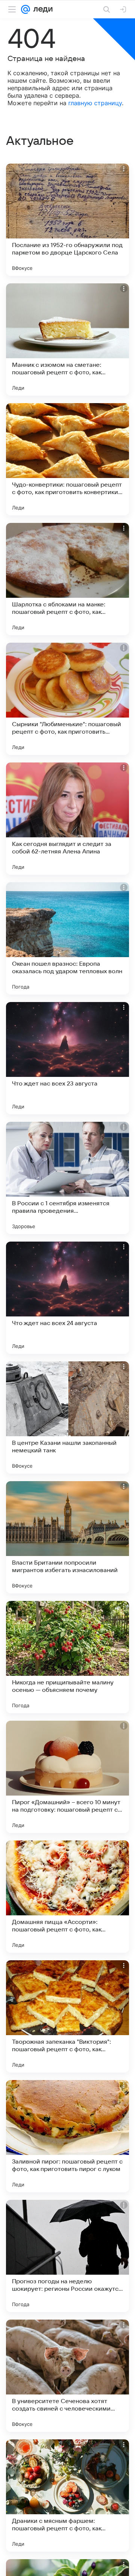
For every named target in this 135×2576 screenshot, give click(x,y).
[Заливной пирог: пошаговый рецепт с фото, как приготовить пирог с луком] (67, 2136)
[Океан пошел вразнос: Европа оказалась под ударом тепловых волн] (67, 938)
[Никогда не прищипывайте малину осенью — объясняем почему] (67, 1657)
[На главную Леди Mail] (41, 9)
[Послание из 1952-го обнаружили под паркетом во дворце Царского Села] (67, 220)
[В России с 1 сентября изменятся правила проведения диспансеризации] (67, 1178)
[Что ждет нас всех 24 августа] (67, 1298)
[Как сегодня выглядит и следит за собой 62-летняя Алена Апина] (67, 819)
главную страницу (95, 103)
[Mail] (25, 9)
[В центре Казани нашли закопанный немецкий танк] (67, 1418)
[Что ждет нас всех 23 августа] (67, 1058)
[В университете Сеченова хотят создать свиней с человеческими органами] (67, 2376)
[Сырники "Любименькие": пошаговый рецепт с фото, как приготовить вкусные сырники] (67, 699)
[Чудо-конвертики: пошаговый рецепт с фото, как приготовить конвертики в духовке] (67, 459)
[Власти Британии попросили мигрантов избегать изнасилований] (67, 1537)
